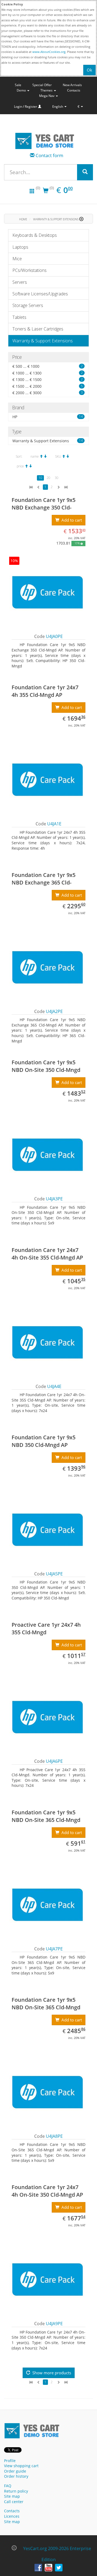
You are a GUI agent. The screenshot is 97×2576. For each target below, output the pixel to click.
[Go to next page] (58, 487)
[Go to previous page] (39, 487)
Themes (47, 90)
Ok (89, 70)
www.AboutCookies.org (49, 52)
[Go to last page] (66, 487)
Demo (22, 90)
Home (23, 219)
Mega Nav (47, 96)
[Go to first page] (31, 487)
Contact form (49, 155)
